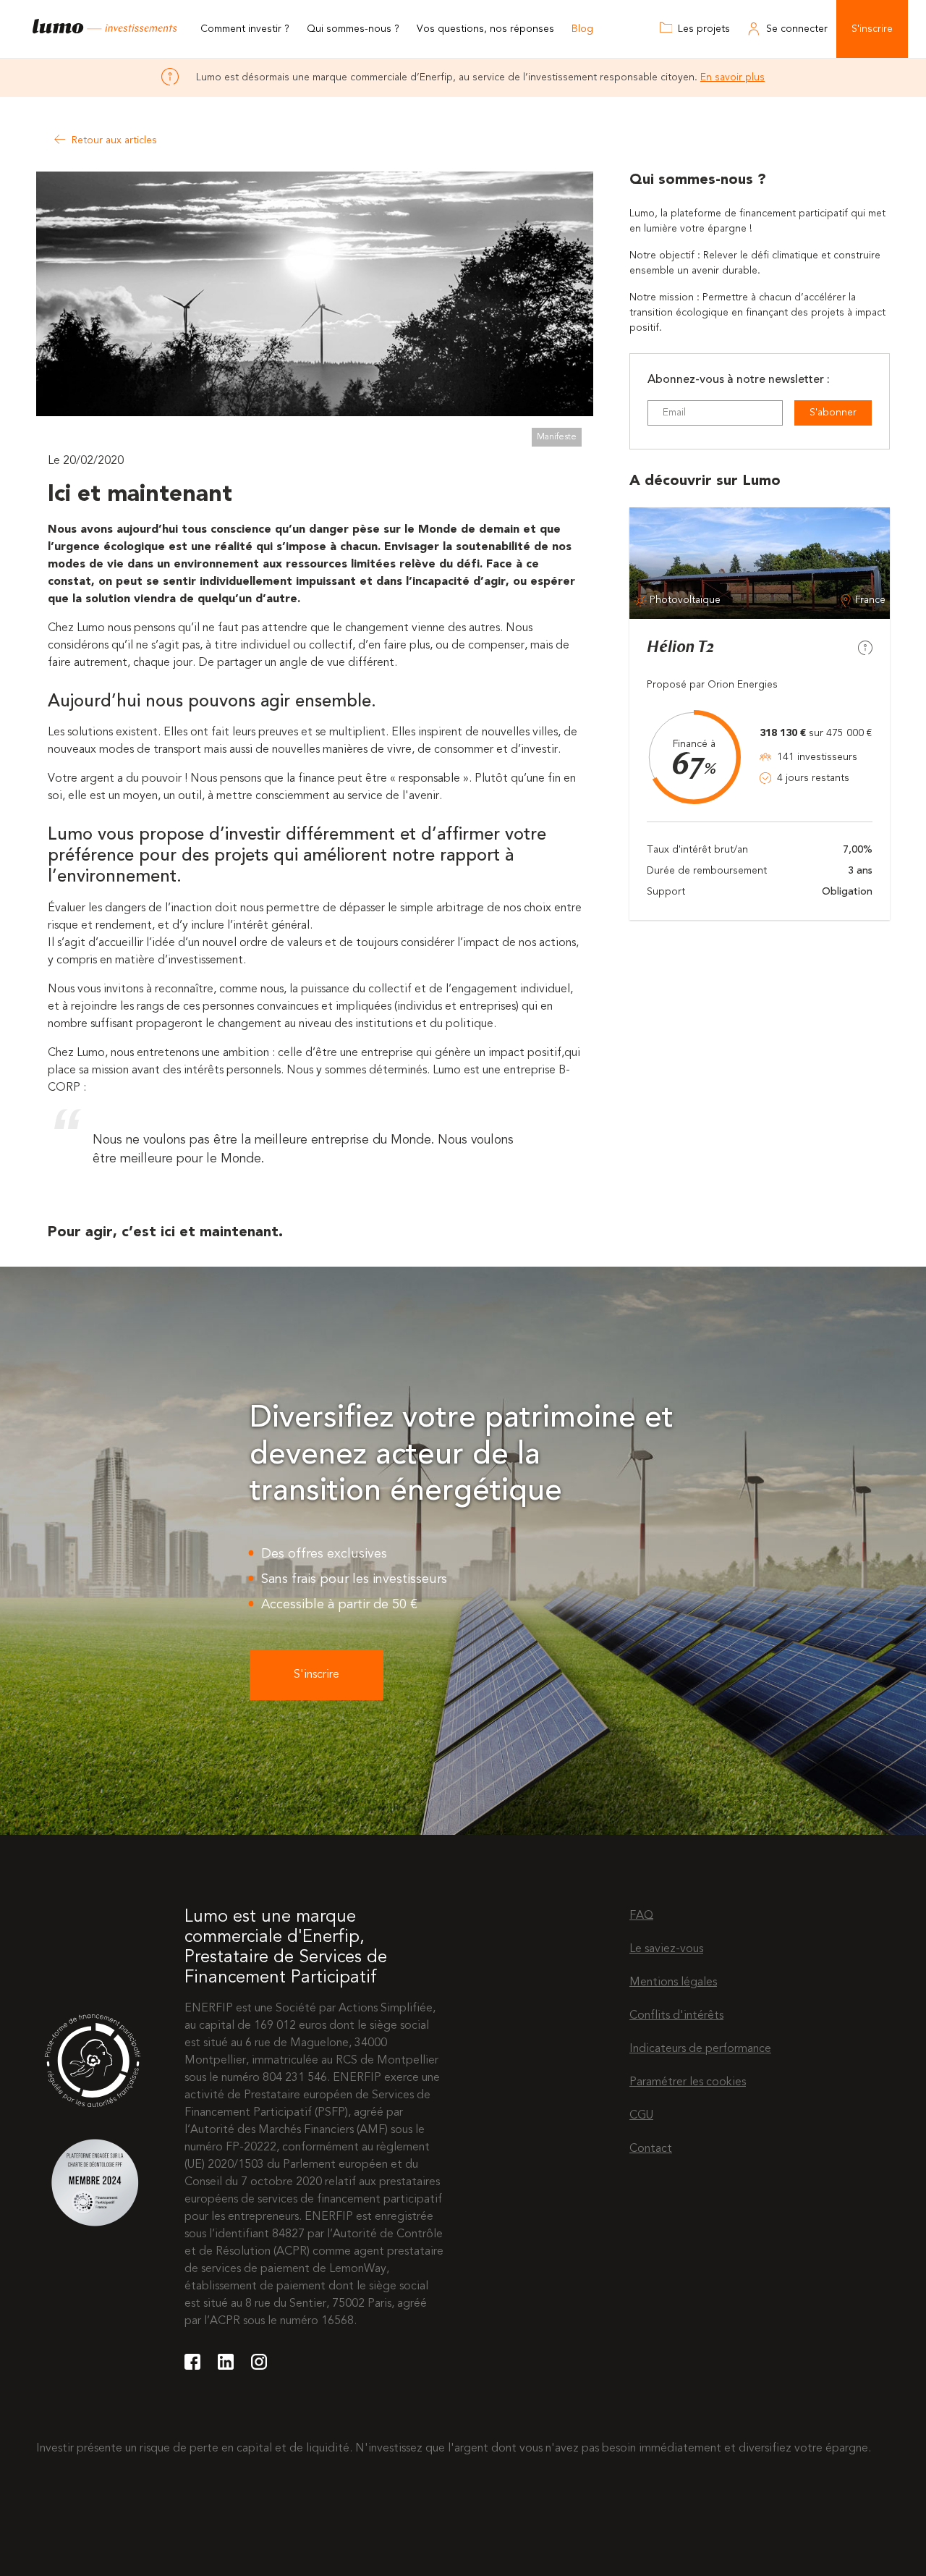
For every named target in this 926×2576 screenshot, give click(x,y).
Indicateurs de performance (700, 2049)
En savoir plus (732, 77)
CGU (641, 2116)
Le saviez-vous (666, 1949)
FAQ (641, 1916)
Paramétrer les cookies (688, 2082)
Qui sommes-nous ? (353, 29)
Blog (582, 29)
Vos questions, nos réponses (485, 29)
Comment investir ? (245, 29)
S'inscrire (872, 29)
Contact (651, 2149)
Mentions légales (673, 1982)
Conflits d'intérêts (676, 2016)
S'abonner (833, 413)
